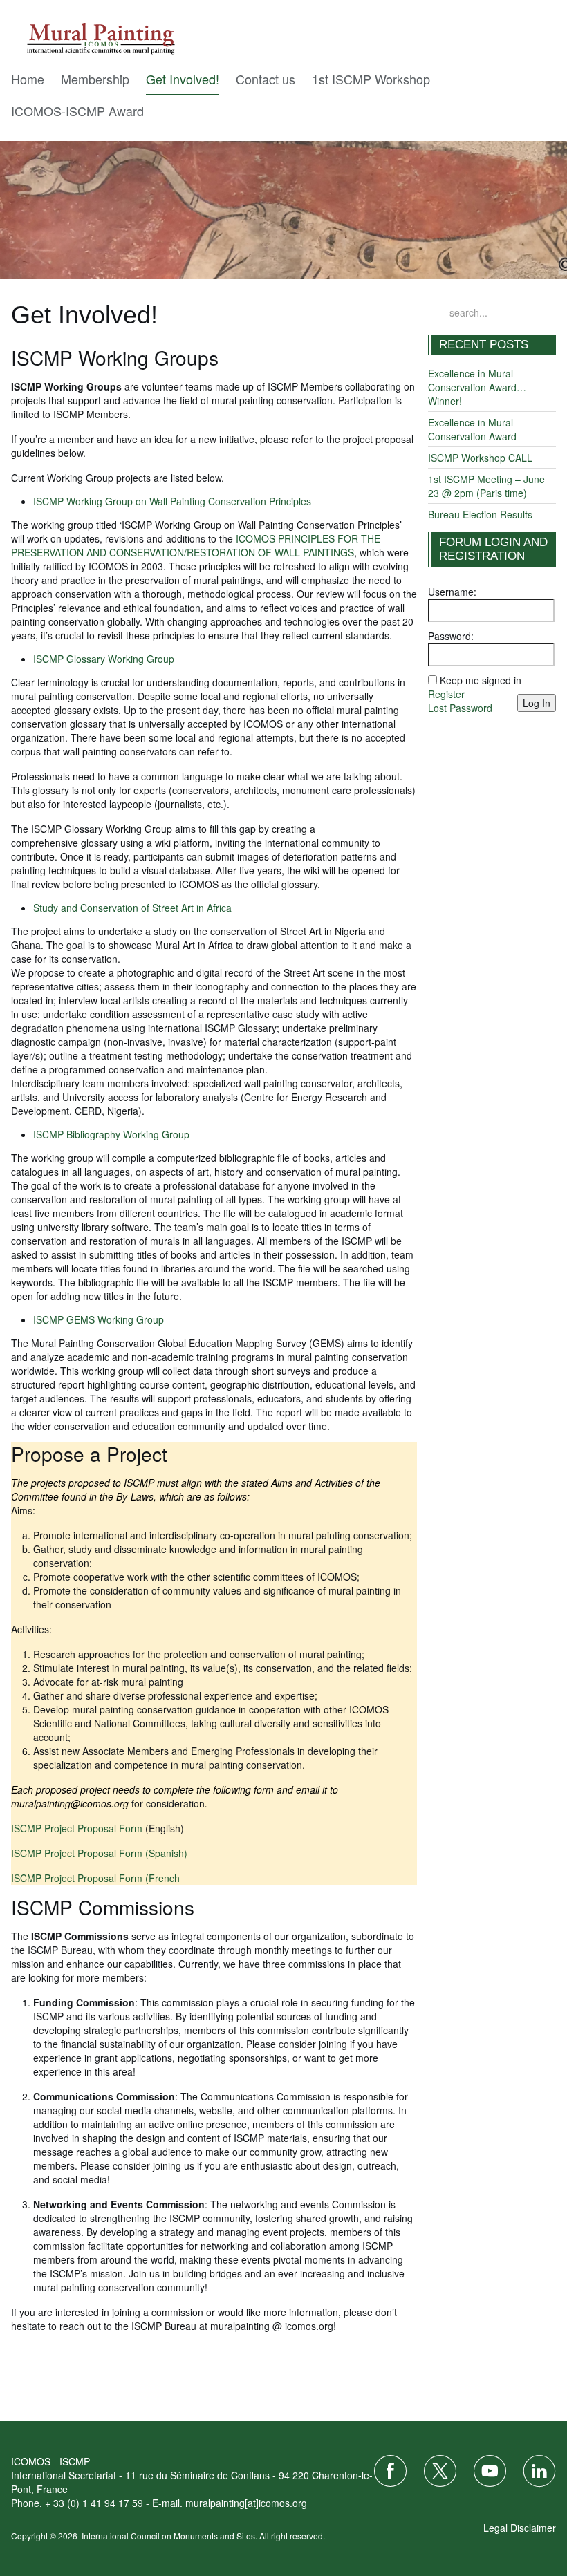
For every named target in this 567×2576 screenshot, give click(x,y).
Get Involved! (183, 79)
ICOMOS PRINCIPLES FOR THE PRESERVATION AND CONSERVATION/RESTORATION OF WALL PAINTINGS (196, 545)
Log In (537, 703)
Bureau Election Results (480, 514)
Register (446, 694)
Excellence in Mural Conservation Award (472, 429)
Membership (95, 79)
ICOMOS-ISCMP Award (77, 111)
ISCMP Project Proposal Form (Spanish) (99, 1853)
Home (28, 79)
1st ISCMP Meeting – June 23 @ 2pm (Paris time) (486, 486)
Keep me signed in (481, 680)
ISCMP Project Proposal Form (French (95, 1878)
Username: (452, 592)
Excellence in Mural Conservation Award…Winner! (477, 387)
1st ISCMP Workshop (371, 79)
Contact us (266, 79)
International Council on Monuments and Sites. (170, 2536)
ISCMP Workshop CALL (480, 458)
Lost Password (460, 708)
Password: (451, 636)
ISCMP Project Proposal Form (77, 1828)
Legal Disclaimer (520, 2528)
